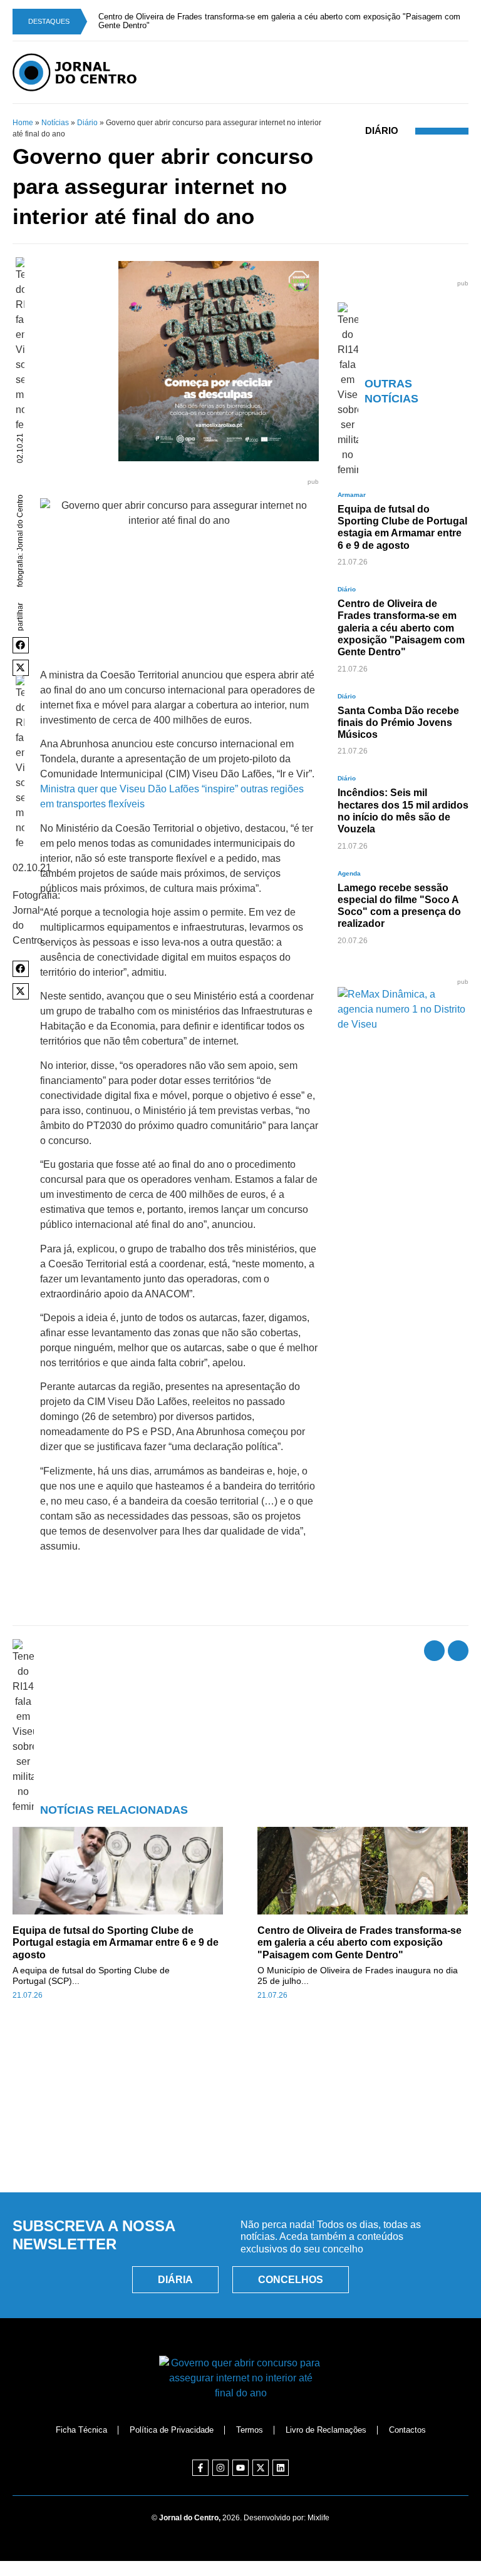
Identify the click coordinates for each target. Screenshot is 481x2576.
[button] (21, 637)
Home (23, 115)
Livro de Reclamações (326, 2421)
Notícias (55, 115)
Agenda (349, 865)
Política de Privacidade (172, 2421)
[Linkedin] (281, 2460)
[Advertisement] (240, 2117)
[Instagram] (220, 2460)
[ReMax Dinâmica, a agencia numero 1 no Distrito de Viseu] (403, 1016)
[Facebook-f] (200, 2460)
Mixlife (318, 2510)
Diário (87, 115)
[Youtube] (240, 2460)
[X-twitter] (261, 2460)
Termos (250, 2421)
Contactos (407, 2421)
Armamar (352, 487)
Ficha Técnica (81, 2421)
